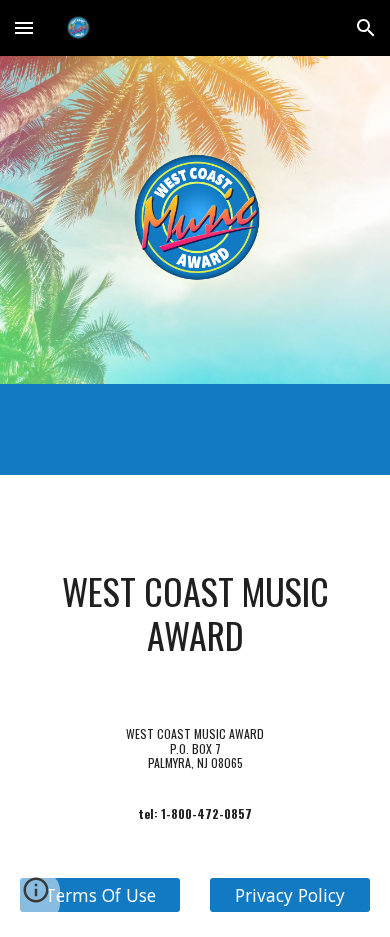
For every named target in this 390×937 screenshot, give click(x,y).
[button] (24, 27)
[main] (195, 613)
